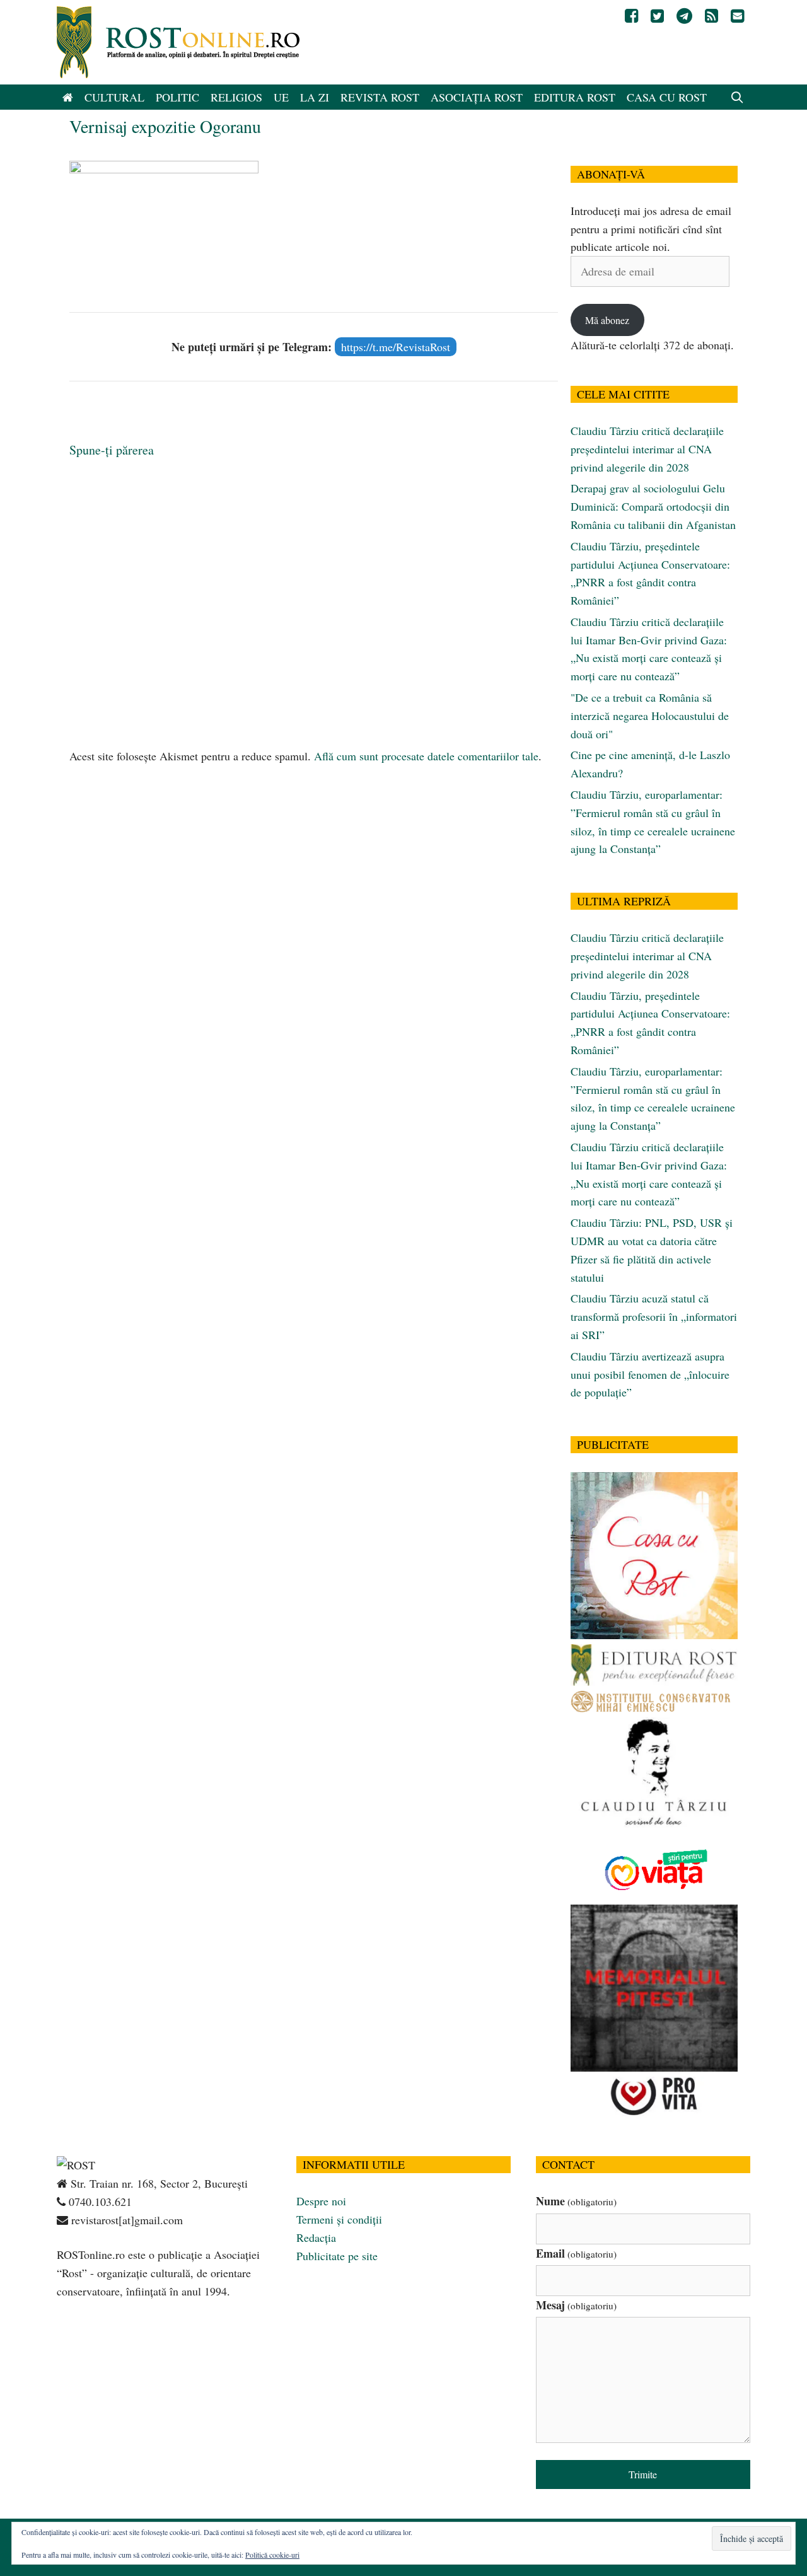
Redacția (316, 2237)
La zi (315, 97)
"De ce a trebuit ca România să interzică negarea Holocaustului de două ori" (650, 716)
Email (576, 2253)
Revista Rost (380, 97)
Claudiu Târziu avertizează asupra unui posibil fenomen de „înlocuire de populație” (650, 1374)
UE (281, 97)
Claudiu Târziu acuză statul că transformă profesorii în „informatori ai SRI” (654, 1316)
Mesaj (576, 2305)
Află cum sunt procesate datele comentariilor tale (426, 756)
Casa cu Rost (667, 97)
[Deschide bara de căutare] (737, 97)
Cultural (114, 97)
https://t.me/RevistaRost (396, 347)
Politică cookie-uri (272, 2555)
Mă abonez (607, 320)
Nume (576, 2201)
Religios (236, 97)
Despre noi (321, 2201)
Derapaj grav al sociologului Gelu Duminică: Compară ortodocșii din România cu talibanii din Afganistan (653, 506)
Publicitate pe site (337, 2256)
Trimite (643, 2474)
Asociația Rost (477, 97)
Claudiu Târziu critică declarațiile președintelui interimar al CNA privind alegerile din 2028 (647, 449)
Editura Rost (575, 97)
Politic (177, 97)
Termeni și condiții (339, 2219)
